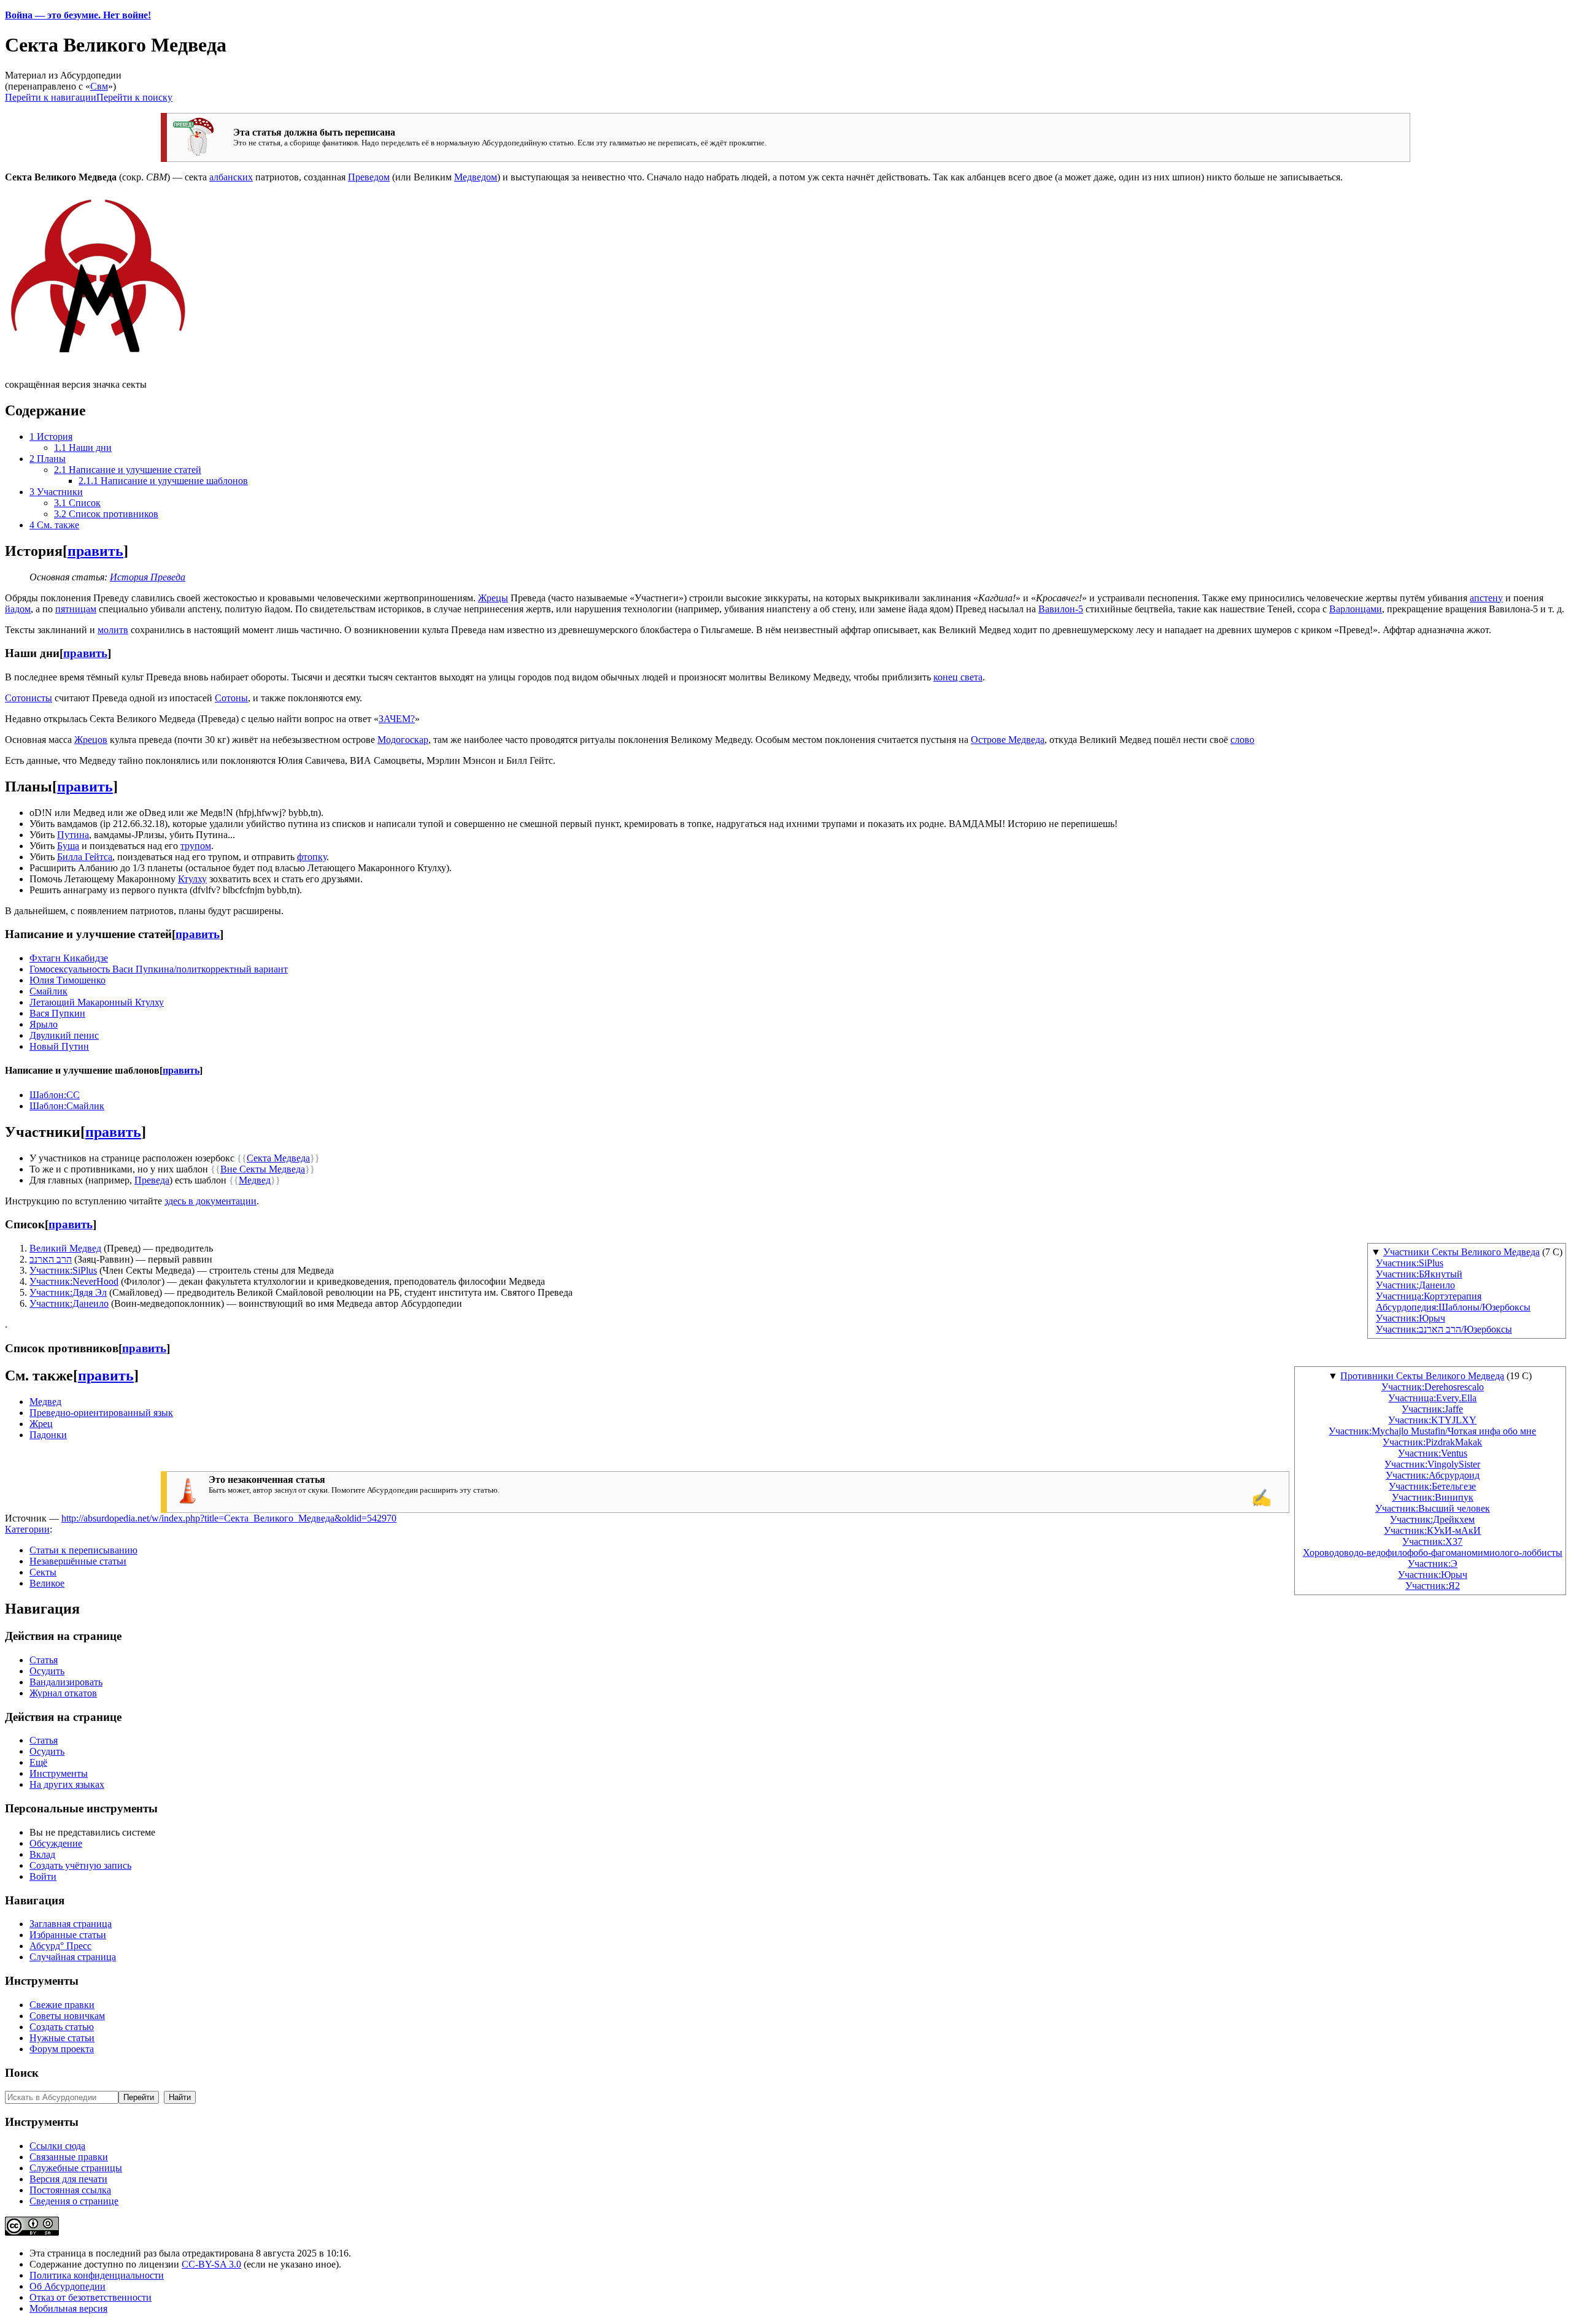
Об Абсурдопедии (68, 2286)
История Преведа (148, 577)
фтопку (312, 857)
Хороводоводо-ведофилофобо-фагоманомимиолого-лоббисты (1433, 1553)
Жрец (41, 1424)
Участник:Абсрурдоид (1433, 1475)
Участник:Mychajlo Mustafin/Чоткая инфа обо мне (1432, 1431)
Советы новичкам (67, 2016)
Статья (44, 1660)
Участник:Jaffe (1432, 1409)
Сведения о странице (74, 2201)
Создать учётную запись (80, 1865)
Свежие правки (62, 2005)
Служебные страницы (76, 2168)
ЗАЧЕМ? (397, 719)
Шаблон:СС (55, 1095)
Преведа (152, 1180)
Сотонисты (29, 698)
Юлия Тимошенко (68, 980)
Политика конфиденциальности (97, 2275)
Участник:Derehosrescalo (1433, 1387)
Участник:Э (1433, 1564)
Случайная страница (73, 1957)
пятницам (76, 609)
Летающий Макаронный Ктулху (97, 1002)
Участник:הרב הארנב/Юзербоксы (1444, 1329)
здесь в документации (210, 1201)
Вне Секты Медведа (263, 1169)
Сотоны (231, 698)
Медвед (255, 1180)
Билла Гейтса (85, 857)
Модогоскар (403, 740)
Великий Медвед (65, 1248)
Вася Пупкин (57, 1013)
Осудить (47, 1671)
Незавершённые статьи (78, 1561)
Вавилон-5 (1061, 609)
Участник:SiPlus (1410, 1263)
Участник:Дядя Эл (68, 1292)
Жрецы (493, 598)
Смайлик (48, 991)
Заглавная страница (71, 1924)
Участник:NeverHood (74, 1281)
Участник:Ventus (1433, 1453)
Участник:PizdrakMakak (1432, 1442)
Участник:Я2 (1433, 1586)
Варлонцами (1356, 609)
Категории (27, 1529)
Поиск (22, 2073)
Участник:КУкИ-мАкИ (1432, 1530)
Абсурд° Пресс (60, 1946)
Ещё (38, 1762)
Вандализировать (66, 1682)
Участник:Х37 (1432, 1541)
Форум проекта (62, 2049)
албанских (231, 177)
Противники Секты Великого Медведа (1422, 1376)
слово (1242, 740)
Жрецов (91, 740)
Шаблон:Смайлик (67, 1106)
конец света (958, 677)
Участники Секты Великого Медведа (1461, 1252)
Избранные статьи (68, 1935)
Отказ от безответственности (91, 2297)
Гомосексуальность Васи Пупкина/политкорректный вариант (159, 969)
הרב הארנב (51, 1259)
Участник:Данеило (1415, 1285)
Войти (43, 1876)
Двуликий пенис (64, 1035)
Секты (43, 1572)
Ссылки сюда (57, 2146)
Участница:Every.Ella (1432, 1398)
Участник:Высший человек (1433, 1508)
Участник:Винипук (1433, 1497)
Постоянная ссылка (70, 2190)
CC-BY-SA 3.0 (211, 2264)
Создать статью (62, 2027)
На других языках (67, 1784)
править (95, 551)
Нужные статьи (62, 2038)
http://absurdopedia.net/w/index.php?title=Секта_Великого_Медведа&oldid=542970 (229, 1518)
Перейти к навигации (51, 97)
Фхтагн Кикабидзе (69, 958)
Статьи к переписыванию (83, 1550)
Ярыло (44, 1024)
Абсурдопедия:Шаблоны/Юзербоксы (1453, 1307)
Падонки (48, 1435)
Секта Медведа (278, 1158)
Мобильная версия (68, 2308)
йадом (18, 609)
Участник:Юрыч (1411, 1318)
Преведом (369, 177)
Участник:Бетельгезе (1432, 1486)
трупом (196, 846)
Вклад (42, 1854)
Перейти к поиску (134, 97)
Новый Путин (59, 1046)
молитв (113, 630)
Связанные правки (69, 2157)
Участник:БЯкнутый (1419, 1274)
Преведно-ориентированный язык (101, 1413)
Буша (68, 846)
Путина (73, 835)
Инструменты (59, 1773)
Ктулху (192, 879)
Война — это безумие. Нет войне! (78, 15)
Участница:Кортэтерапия (1429, 1296)
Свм (99, 86)
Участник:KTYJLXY (1432, 1420)
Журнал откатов (63, 1693)
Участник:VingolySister (1432, 1464)
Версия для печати (68, 2179)
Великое (47, 1583)
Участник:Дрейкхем (1432, 1519)
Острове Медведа (1008, 740)
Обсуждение (56, 1843)
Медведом (476, 177)
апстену (1486, 598)
